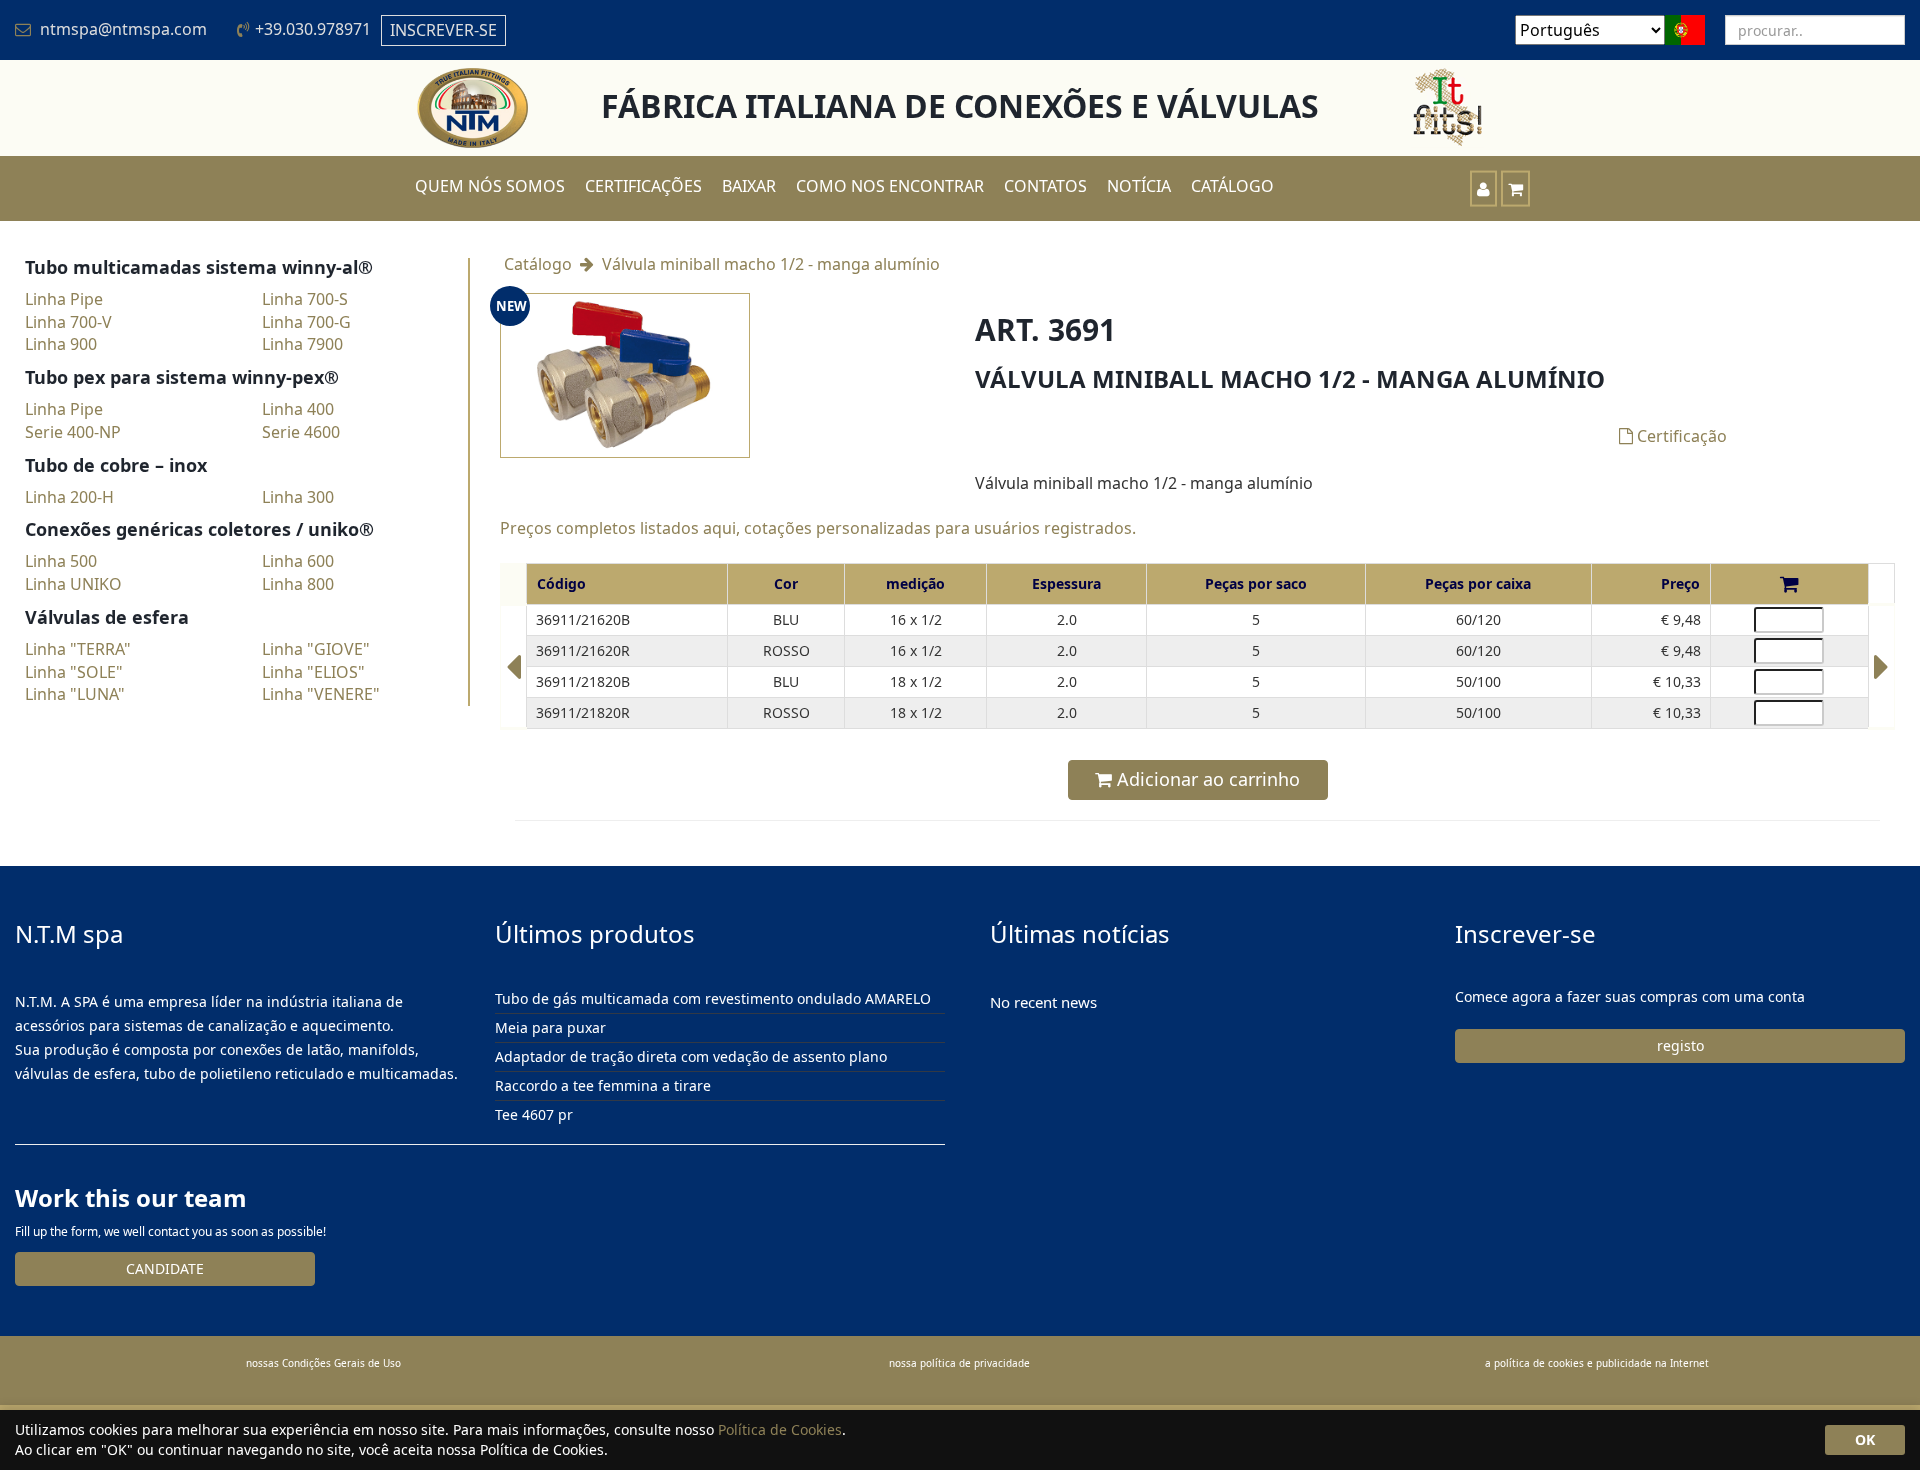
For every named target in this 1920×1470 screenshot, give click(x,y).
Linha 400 (298, 409)
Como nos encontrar (890, 186)
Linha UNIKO (73, 584)
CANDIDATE (165, 1268)
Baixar (749, 186)
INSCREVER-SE (443, 30)
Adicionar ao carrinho (1206, 779)
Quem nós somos (490, 186)
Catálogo (1232, 186)
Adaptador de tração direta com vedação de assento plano (691, 1056)
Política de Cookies (780, 1429)
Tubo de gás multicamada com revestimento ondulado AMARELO (713, 999)
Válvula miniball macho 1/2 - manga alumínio (771, 264)
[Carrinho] (1515, 188)
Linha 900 (61, 344)
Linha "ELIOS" (313, 672)
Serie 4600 (301, 432)
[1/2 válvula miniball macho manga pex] (513, 676)
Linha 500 (61, 561)
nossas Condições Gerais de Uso (323, 1363)
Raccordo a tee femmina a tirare (603, 1085)
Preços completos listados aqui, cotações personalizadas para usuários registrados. (818, 528)
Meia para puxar (550, 1027)
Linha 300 (298, 497)
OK (1865, 1439)
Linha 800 (298, 584)
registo (1680, 1045)
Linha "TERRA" (78, 649)
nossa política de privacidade (959, 1363)
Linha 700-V (68, 322)
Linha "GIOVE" (316, 649)
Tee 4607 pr (534, 1114)
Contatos (1045, 186)
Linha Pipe (64, 299)
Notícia (1139, 186)
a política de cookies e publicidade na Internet (1597, 1363)
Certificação (1680, 436)
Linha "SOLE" (74, 672)
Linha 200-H (69, 497)
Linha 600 (298, 561)
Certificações (643, 186)
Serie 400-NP (73, 432)
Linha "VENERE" (321, 694)
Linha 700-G (306, 322)
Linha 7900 (302, 344)
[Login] (1483, 188)
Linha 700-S (305, 299)
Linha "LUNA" (75, 694)
